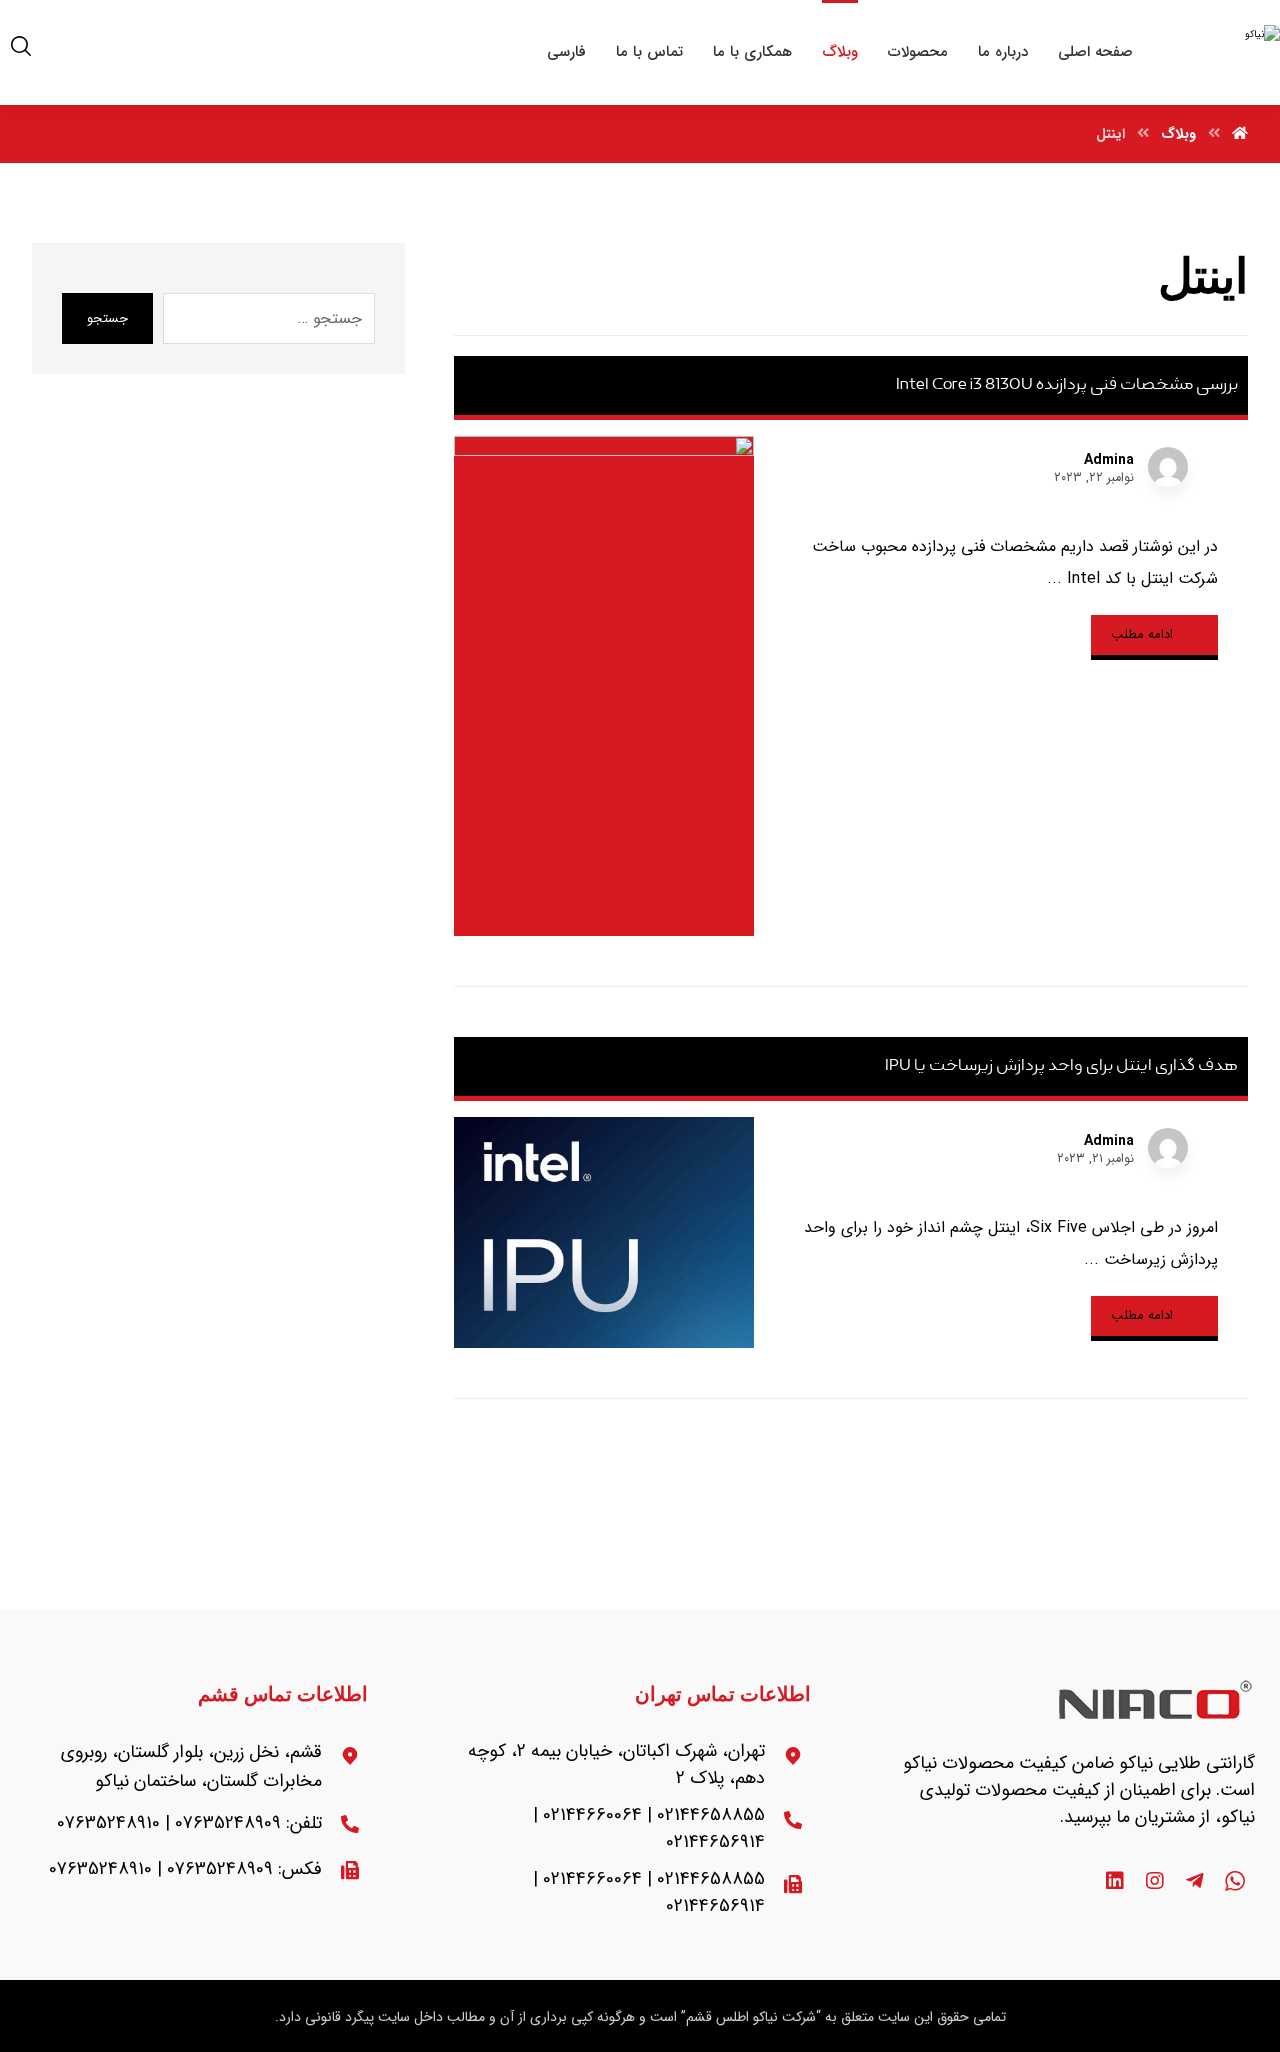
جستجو (107, 318)
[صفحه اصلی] (1240, 134)
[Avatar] (1168, 467)
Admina (1109, 460)
